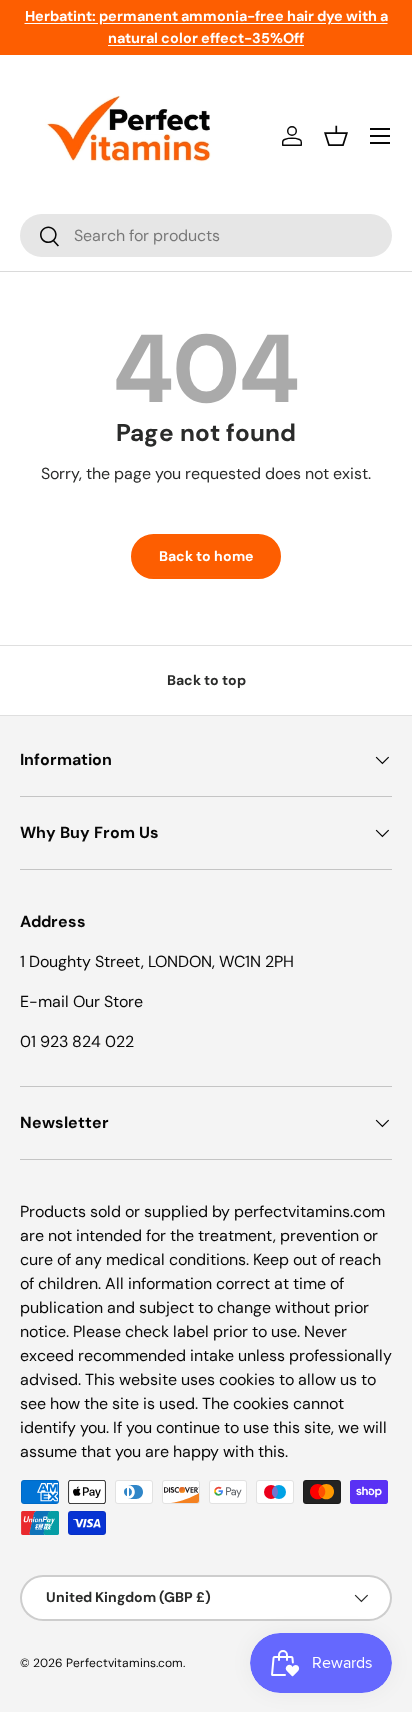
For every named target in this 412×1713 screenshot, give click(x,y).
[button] (336, 136)
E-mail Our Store (81, 1001)
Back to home (206, 556)
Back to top (206, 680)
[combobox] (206, 235)
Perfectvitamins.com (124, 1663)
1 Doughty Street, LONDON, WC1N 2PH (157, 961)
